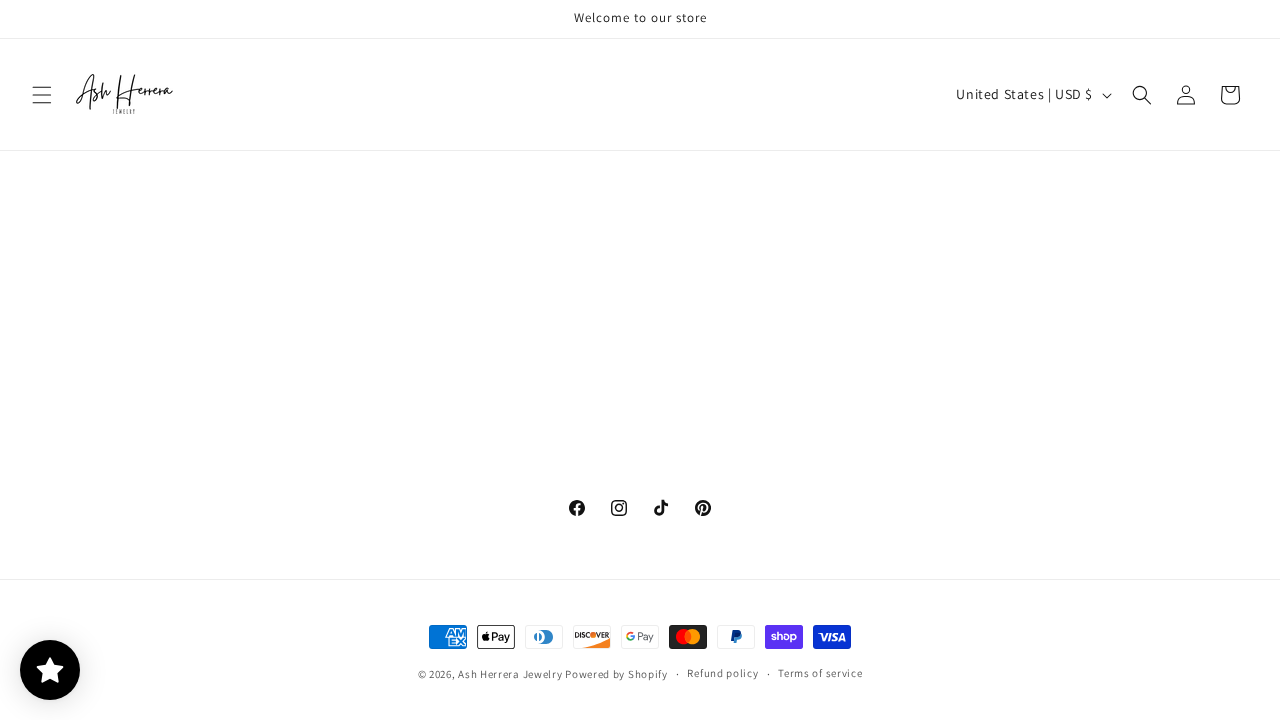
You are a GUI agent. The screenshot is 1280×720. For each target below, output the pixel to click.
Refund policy (722, 673)
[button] (42, 95)
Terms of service (820, 673)
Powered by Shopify (616, 674)
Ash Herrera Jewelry (510, 674)
